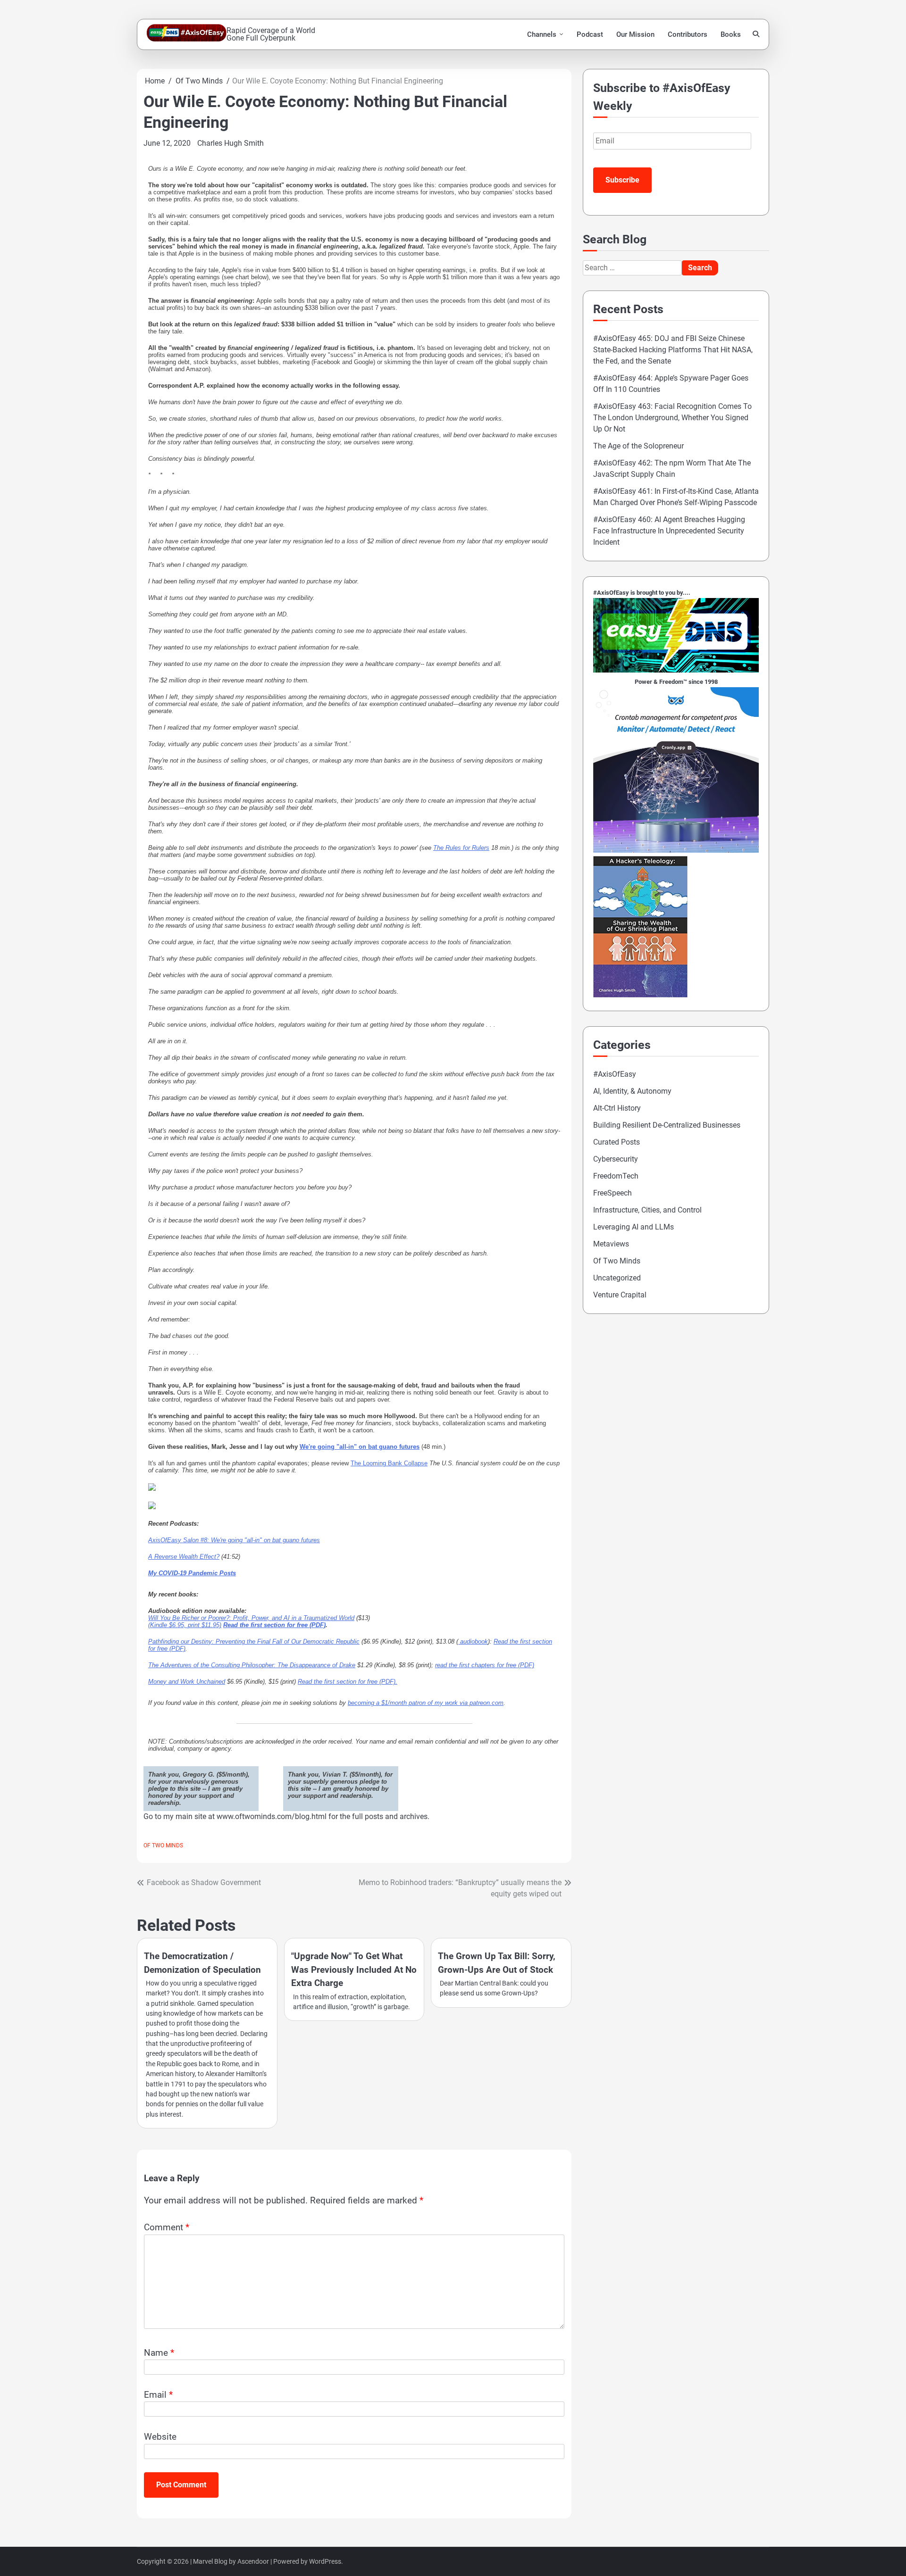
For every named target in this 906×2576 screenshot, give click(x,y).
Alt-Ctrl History (617, 1108)
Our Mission (635, 34)
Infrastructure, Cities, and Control (647, 1210)
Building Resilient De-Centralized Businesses (667, 1125)
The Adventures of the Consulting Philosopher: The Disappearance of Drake (252, 1665)
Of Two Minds (163, 1845)
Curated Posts (617, 1142)
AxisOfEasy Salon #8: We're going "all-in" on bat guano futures (234, 1540)
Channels (542, 34)
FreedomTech (616, 1176)
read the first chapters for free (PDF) (485, 1665)
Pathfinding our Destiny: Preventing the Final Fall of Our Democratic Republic (254, 1641)
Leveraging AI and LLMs (633, 1227)
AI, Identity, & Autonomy (632, 1091)
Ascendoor (253, 2561)
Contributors (688, 34)
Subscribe (622, 180)
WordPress (325, 2561)
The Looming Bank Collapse (389, 1463)
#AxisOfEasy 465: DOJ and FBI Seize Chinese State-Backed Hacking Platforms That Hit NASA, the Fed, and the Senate (673, 350)
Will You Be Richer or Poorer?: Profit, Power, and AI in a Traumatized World (251, 1618)
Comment (167, 2227)
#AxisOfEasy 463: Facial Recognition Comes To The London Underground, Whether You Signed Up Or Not (672, 418)
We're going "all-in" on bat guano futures (360, 1447)
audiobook (473, 1641)
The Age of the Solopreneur (638, 446)
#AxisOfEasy (615, 1074)
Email (158, 2395)
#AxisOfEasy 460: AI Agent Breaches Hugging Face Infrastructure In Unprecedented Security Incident (669, 531)
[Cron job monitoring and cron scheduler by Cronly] (676, 850)
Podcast (590, 34)
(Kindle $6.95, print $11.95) (185, 1625)
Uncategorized (617, 1278)
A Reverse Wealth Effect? (184, 1557)
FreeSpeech (612, 1193)
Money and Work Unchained (187, 1682)
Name (159, 2353)
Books (731, 34)
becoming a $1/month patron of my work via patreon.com (426, 1703)
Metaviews (611, 1244)
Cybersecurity (616, 1159)
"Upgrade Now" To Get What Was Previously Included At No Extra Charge (354, 1969)
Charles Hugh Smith (231, 143)
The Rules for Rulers (461, 848)
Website (160, 2437)
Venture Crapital (620, 1295)
